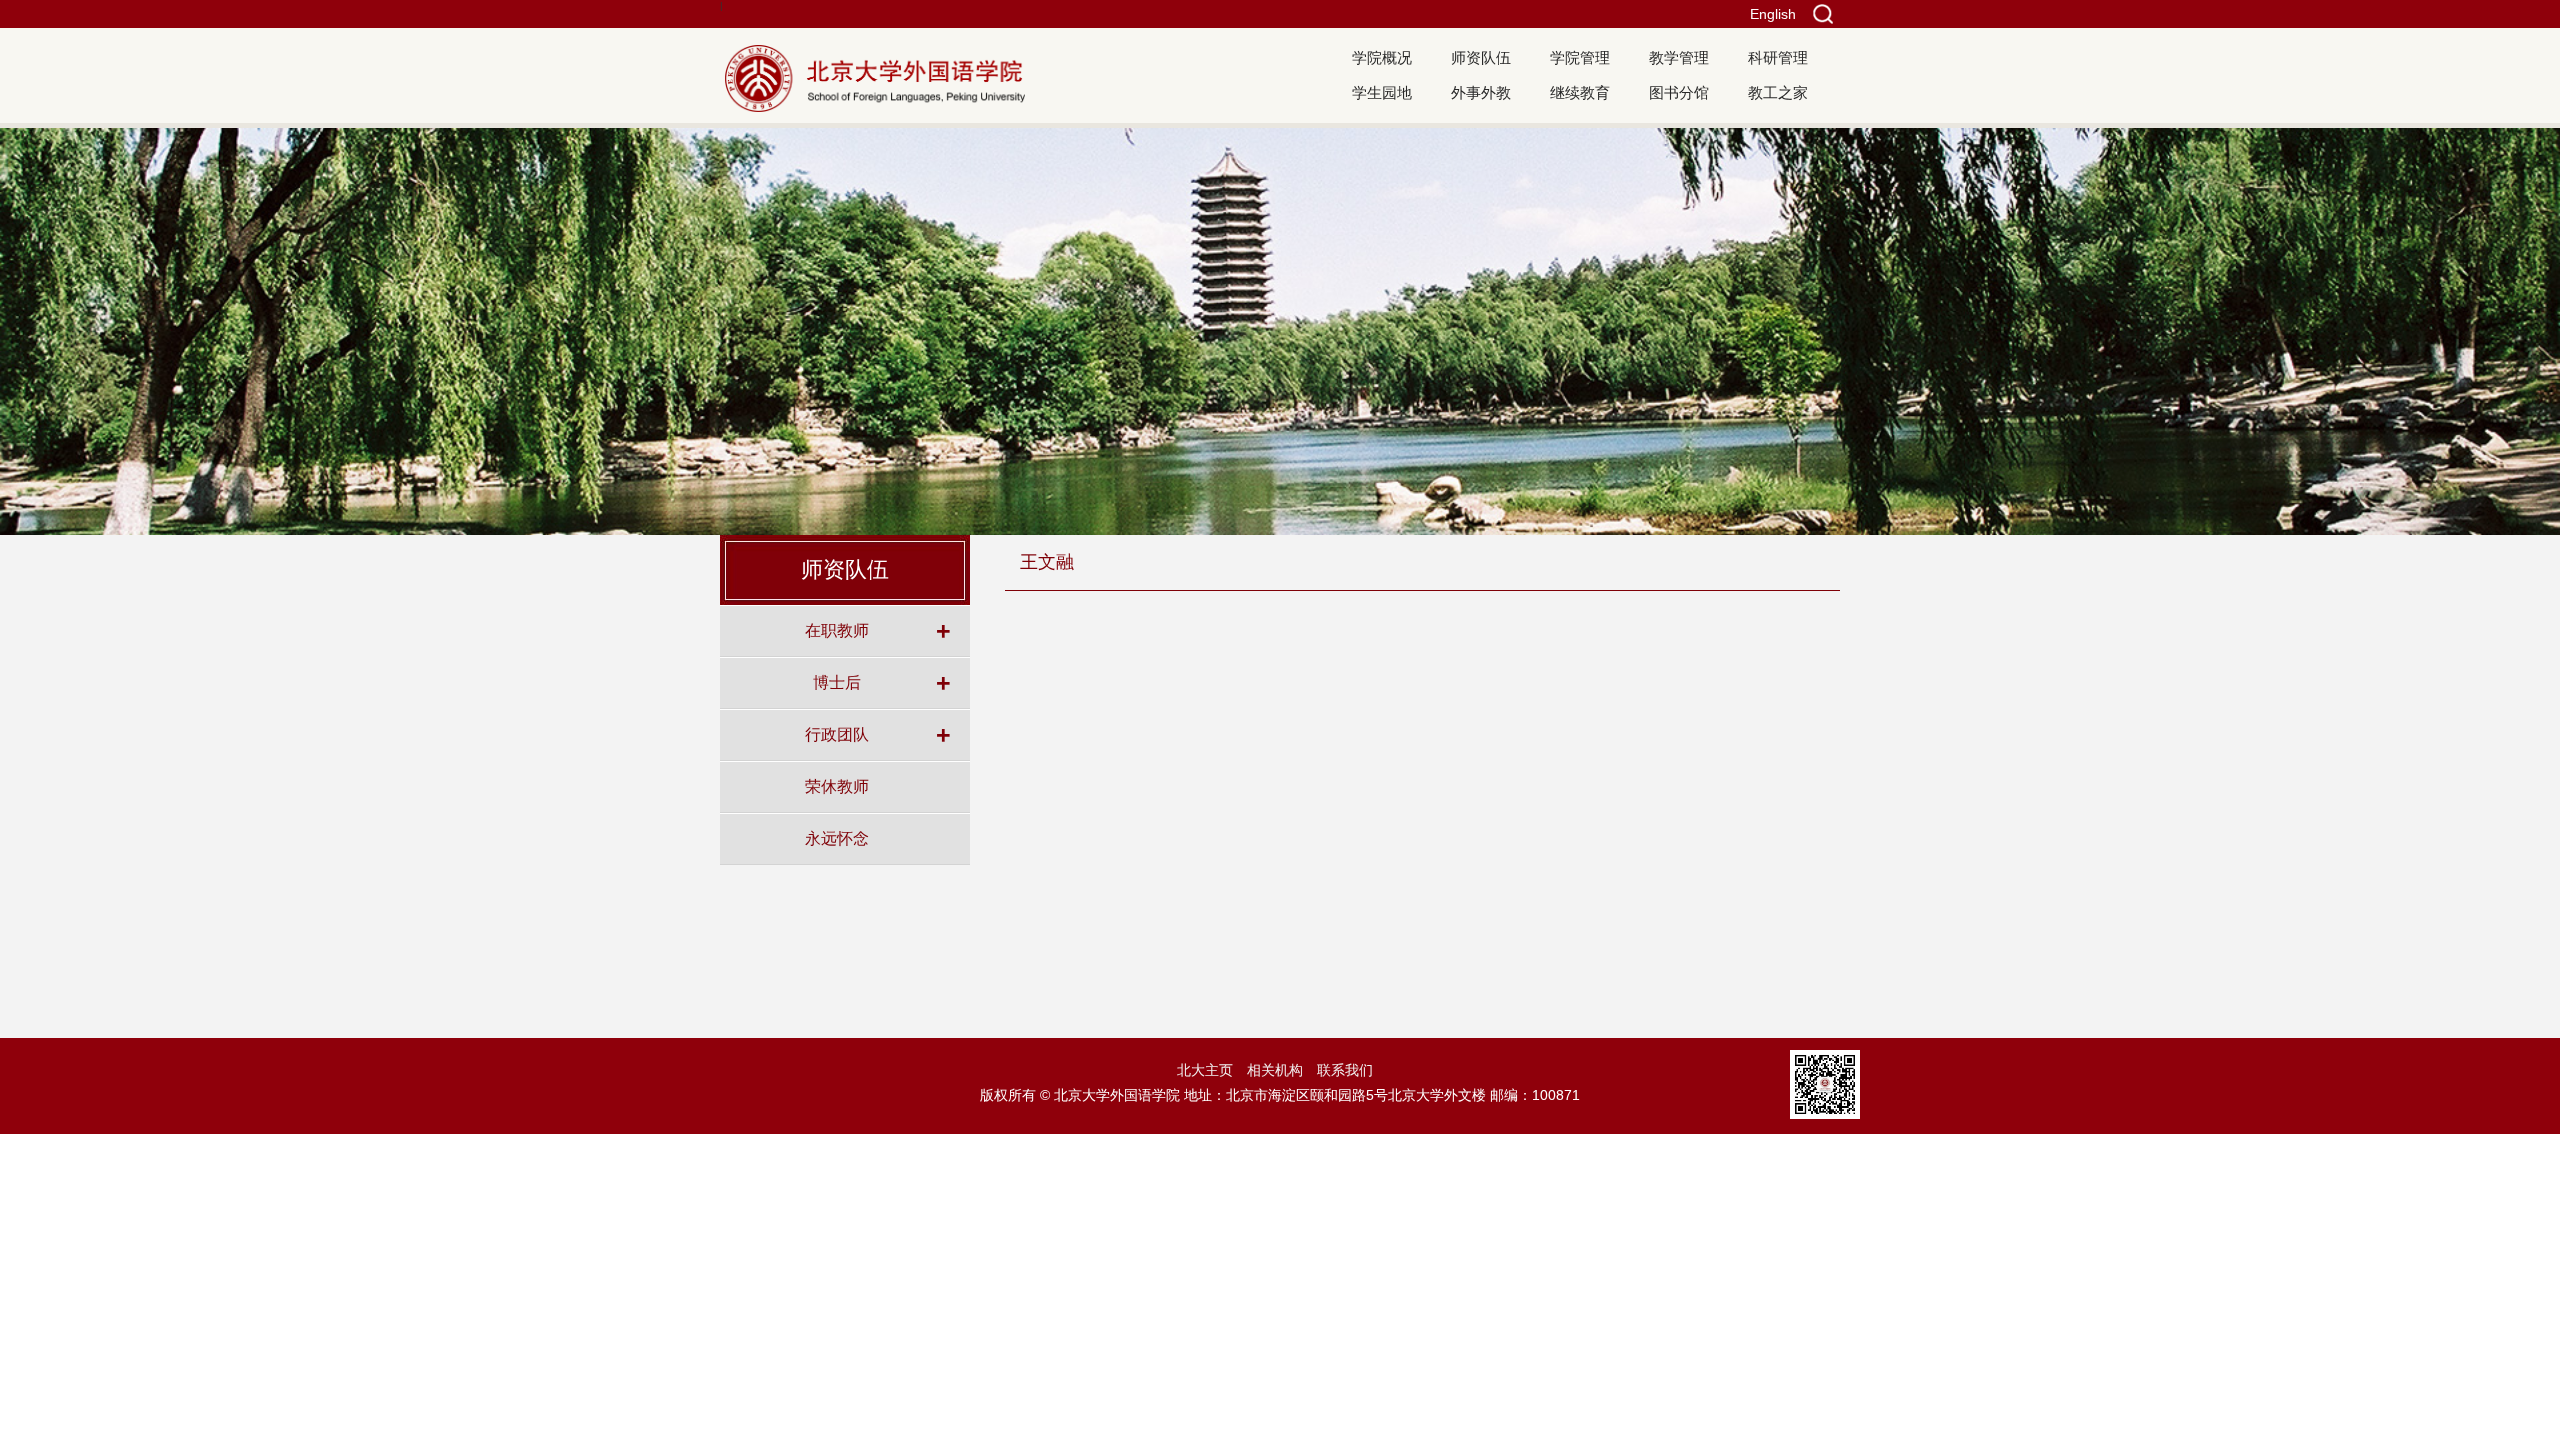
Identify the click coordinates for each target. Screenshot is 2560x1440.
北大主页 (1205, 1070)
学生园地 (1382, 92)
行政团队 (837, 734)
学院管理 (1580, 57)
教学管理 (1679, 57)
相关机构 (1275, 1070)
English (1773, 14)
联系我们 (1345, 1070)
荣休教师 (837, 786)
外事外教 (1481, 92)
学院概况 (1382, 57)
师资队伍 (1481, 57)
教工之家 (1778, 92)
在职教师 (837, 630)
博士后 (837, 682)
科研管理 (1778, 57)
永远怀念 (837, 838)
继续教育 (1580, 92)
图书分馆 (1679, 92)
